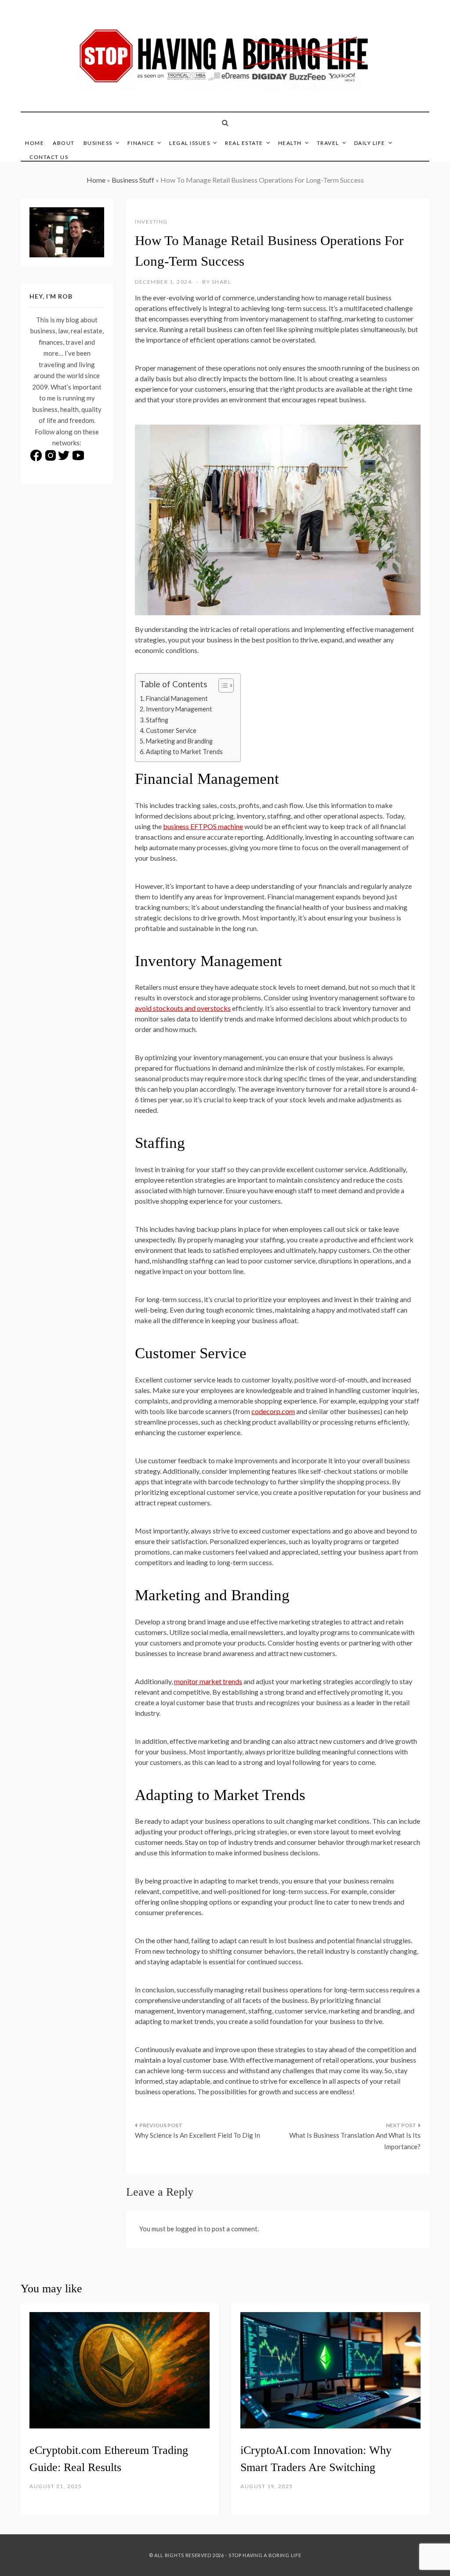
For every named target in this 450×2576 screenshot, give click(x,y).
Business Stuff (133, 180)
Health (290, 143)
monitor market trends (208, 1681)
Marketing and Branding (179, 741)
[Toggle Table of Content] (222, 685)
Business (98, 143)
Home (34, 143)
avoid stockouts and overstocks (183, 1008)
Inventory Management (179, 709)
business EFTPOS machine (203, 826)
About (64, 143)
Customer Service (171, 731)
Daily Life (370, 143)
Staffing (157, 720)
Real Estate (244, 143)
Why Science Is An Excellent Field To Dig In (198, 2135)
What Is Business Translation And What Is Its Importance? (355, 2141)
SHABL (222, 282)
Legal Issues (190, 143)
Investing (151, 222)
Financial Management (177, 698)
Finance (141, 143)
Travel (328, 143)
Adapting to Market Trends (184, 752)
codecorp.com (273, 1411)
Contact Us (49, 157)
